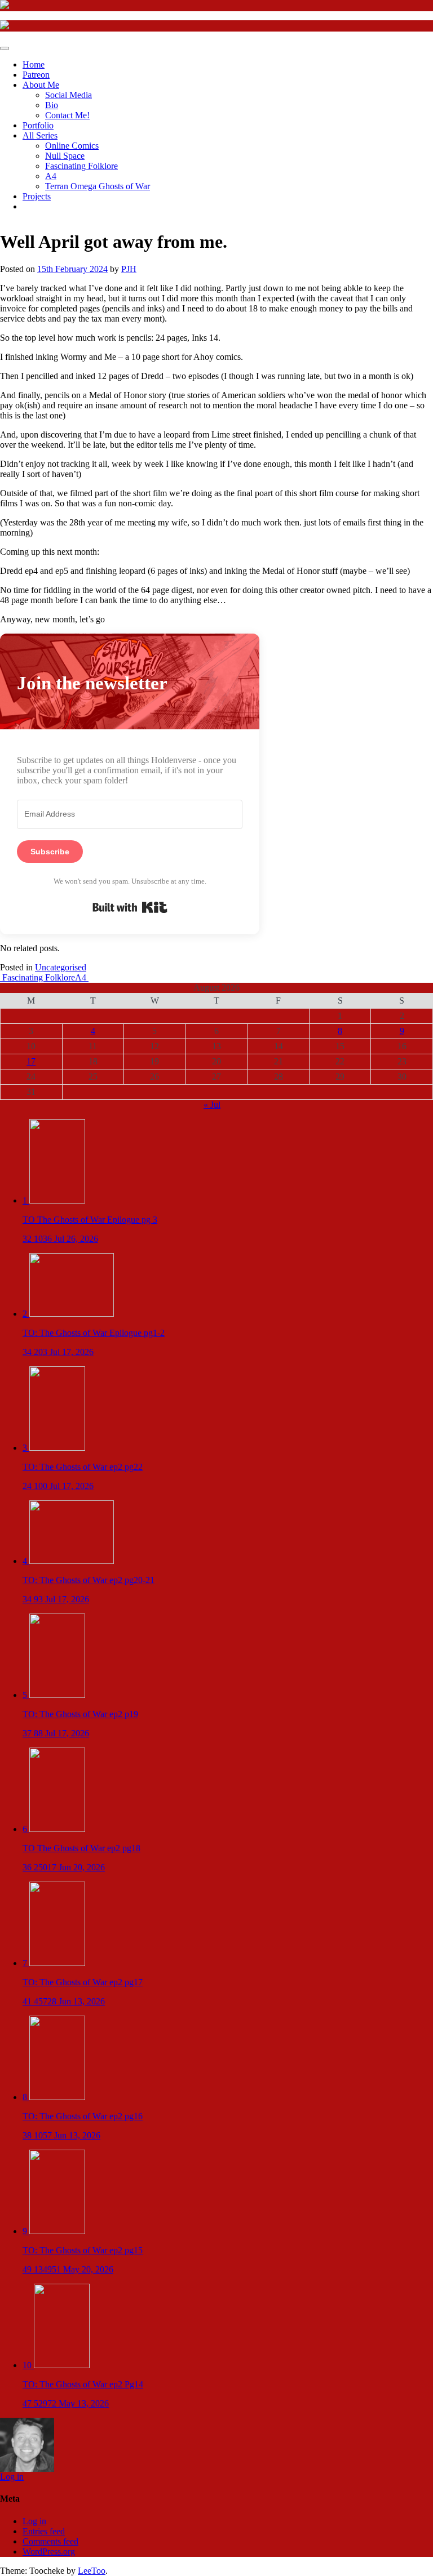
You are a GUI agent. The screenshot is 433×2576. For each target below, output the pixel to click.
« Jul (212, 1105)
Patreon (36, 75)
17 (31, 1061)
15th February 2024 (72, 269)
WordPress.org (49, 2552)
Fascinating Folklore (81, 166)
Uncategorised (61, 967)
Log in (12, 2477)
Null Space (65, 156)
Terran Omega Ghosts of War (98, 186)
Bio (52, 105)
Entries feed (44, 2531)
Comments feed (50, 2541)
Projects (37, 196)
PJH (129, 269)
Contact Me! (67, 115)
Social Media (69, 95)
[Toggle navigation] (5, 48)
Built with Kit (130, 907)
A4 (51, 176)
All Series (40, 135)
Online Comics (72, 146)
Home (34, 64)
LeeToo (92, 2571)
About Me (41, 85)
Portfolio (38, 125)
